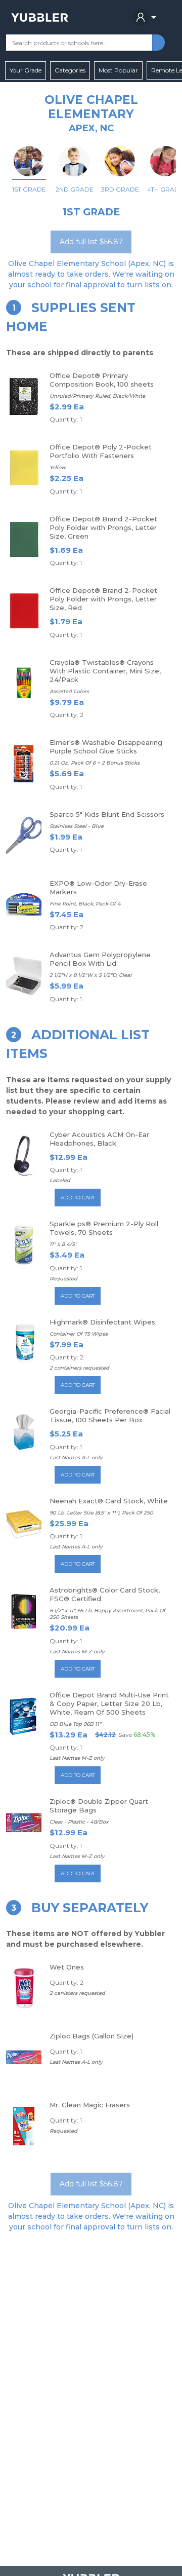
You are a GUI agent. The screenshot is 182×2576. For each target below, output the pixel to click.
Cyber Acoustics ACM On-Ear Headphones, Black (99, 1139)
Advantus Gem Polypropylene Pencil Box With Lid (100, 959)
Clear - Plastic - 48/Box (79, 1822)
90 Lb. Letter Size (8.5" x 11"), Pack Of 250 (101, 1513)
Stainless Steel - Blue (77, 826)
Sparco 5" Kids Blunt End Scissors (107, 814)
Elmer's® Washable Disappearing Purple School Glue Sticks (106, 747)
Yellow (58, 467)
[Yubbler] (40, 17)
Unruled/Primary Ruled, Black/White (97, 396)
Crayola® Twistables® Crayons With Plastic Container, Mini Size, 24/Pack (105, 671)
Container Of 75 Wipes (79, 1334)
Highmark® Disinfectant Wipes (102, 1322)
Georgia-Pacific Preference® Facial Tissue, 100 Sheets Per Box (110, 1415)
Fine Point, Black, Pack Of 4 (85, 904)
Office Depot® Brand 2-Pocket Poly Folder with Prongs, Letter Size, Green (103, 527)
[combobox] (79, 43)
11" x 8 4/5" (63, 1244)
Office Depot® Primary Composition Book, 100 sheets (102, 380)
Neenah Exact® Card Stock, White (109, 1501)
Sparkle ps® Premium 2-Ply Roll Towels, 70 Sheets (104, 1228)
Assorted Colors (69, 691)
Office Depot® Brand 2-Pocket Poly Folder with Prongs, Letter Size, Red (103, 599)
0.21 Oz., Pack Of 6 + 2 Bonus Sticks (95, 763)
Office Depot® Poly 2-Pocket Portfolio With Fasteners (101, 451)
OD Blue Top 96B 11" (75, 1724)
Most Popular (118, 70)
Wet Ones (67, 1967)
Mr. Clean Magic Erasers (90, 2105)
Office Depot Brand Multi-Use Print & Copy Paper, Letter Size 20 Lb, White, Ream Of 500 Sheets (109, 1703)
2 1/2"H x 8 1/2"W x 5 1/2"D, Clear (91, 975)
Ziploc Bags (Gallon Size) (92, 2036)
